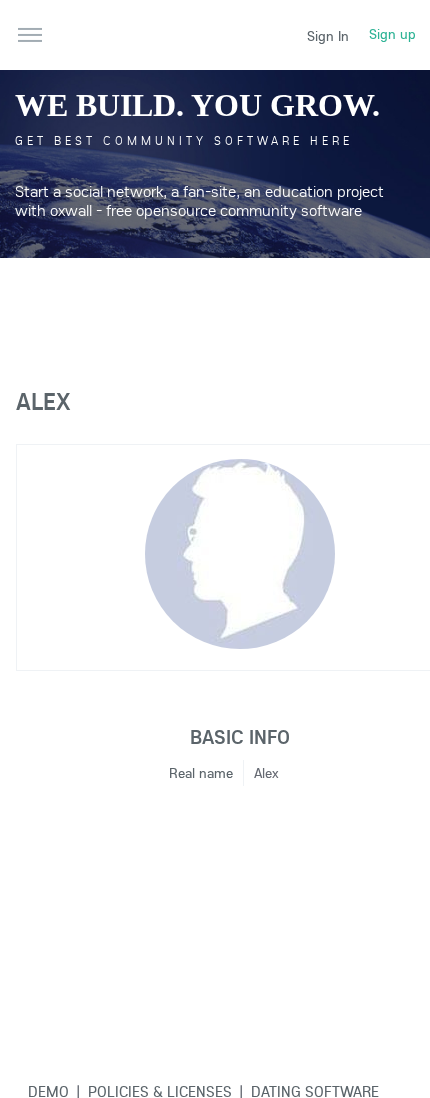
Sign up (392, 34)
